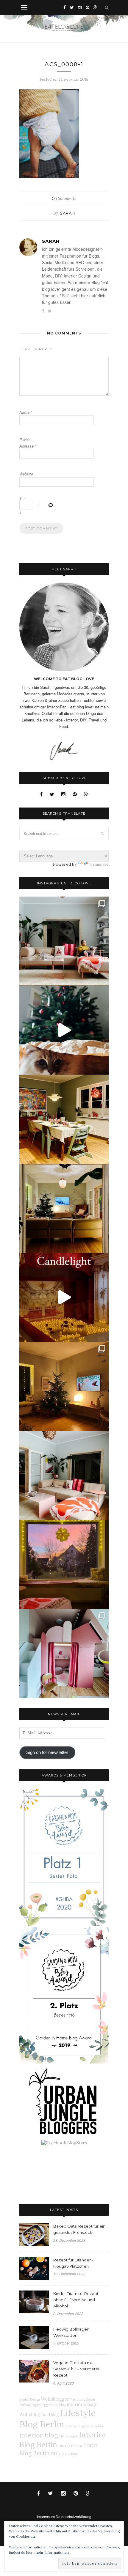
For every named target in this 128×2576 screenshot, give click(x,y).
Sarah (67, 213)
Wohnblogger (55, 2399)
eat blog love (95, 2426)
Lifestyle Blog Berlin (57, 2418)
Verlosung (78, 2399)
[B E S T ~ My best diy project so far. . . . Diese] (64, 1653)
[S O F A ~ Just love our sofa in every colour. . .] (64, 1475)
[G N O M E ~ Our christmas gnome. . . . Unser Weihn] (64, 1030)
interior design (82, 2404)
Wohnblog (30, 2415)
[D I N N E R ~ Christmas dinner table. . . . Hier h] (64, 1119)
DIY (54, 2454)
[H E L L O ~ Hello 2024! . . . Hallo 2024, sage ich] (64, 941)
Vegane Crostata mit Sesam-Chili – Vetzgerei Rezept (76, 2369)
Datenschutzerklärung (74, 2516)
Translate (99, 864)
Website (26, 474)
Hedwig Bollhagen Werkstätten (71, 2332)
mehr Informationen (52, 2552)
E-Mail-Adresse (28, 443)
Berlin (91, 2399)
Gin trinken (73, 2446)
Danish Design (30, 2399)
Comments (64, 199)
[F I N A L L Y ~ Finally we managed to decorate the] (64, 1386)
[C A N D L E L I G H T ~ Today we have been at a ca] (64, 1297)
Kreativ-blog (75, 2426)
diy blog (60, 2405)
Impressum (46, 2516)
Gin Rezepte (68, 2436)
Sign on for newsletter (47, 1752)
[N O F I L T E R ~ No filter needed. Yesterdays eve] (64, 1564)
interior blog (39, 2435)
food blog (50, 2415)
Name (26, 412)
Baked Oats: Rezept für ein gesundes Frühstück (79, 2229)
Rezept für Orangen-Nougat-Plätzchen (73, 2263)
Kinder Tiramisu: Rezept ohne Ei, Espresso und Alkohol (76, 2300)
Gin (61, 2446)
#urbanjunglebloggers (36, 2405)
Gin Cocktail (68, 2454)
